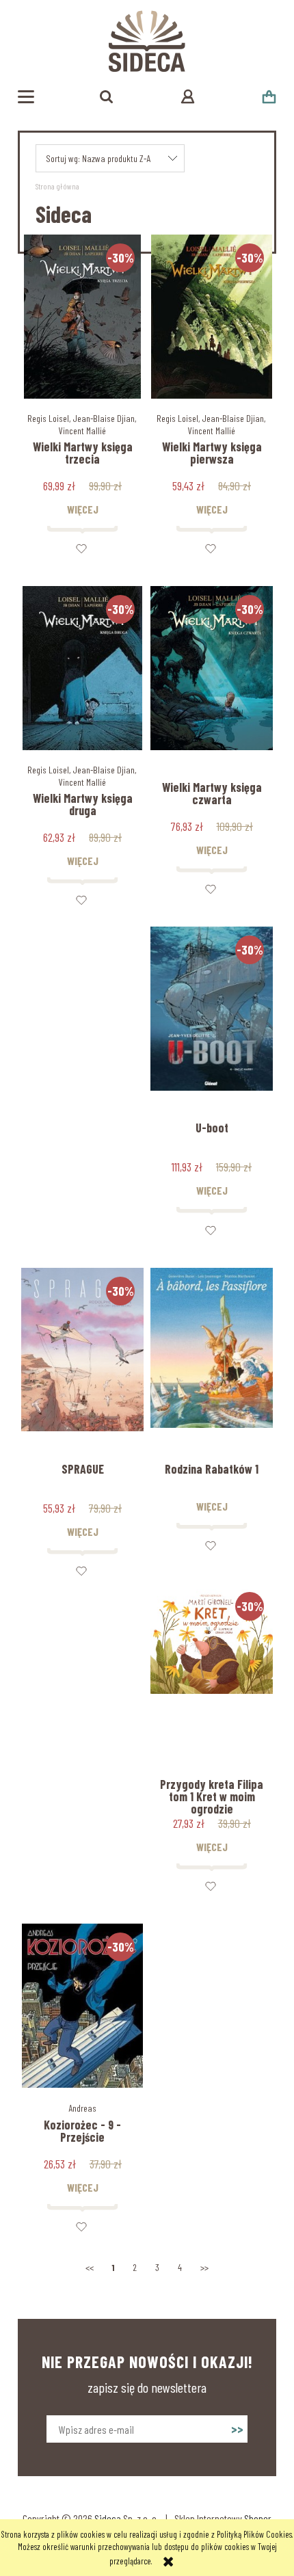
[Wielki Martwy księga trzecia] (82, 317)
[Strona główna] (147, 41)
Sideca (108, 2518)
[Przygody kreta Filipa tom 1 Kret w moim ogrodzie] (212, 1665)
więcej (83, 509)
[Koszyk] (269, 97)
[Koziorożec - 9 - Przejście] (82, 2006)
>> (204, 2267)
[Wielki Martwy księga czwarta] (212, 668)
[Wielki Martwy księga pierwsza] (212, 317)
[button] (26, 97)
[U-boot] (212, 1009)
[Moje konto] (188, 96)
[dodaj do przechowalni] (82, 548)
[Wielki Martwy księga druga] (82, 668)
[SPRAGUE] (82, 1350)
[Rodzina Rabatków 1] (212, 1350)
